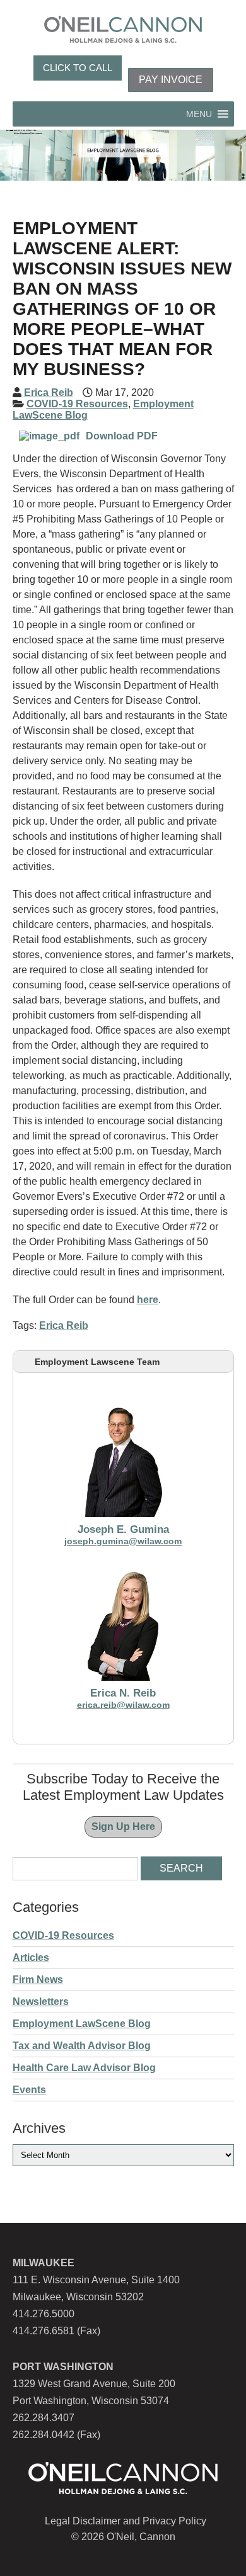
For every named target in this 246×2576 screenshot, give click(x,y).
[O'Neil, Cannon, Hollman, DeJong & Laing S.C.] (123, 39)
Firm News (38, 1980)
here (148, 1300)
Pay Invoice (171, 80)
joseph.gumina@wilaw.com (123, 1541)
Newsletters (41, 2002)
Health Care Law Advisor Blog (84, 2068)
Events (29, 2090)
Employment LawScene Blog (82, 2024)
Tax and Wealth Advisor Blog (82, 2046)
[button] (199, 114)
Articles (31, 1957)
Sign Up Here (123, 1827)
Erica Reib (49, 393)
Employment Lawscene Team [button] (97, 1362)
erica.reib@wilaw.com (123, 1705)
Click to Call (78, 68)
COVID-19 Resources (77, 404)
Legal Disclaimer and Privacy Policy (126, 2521)
